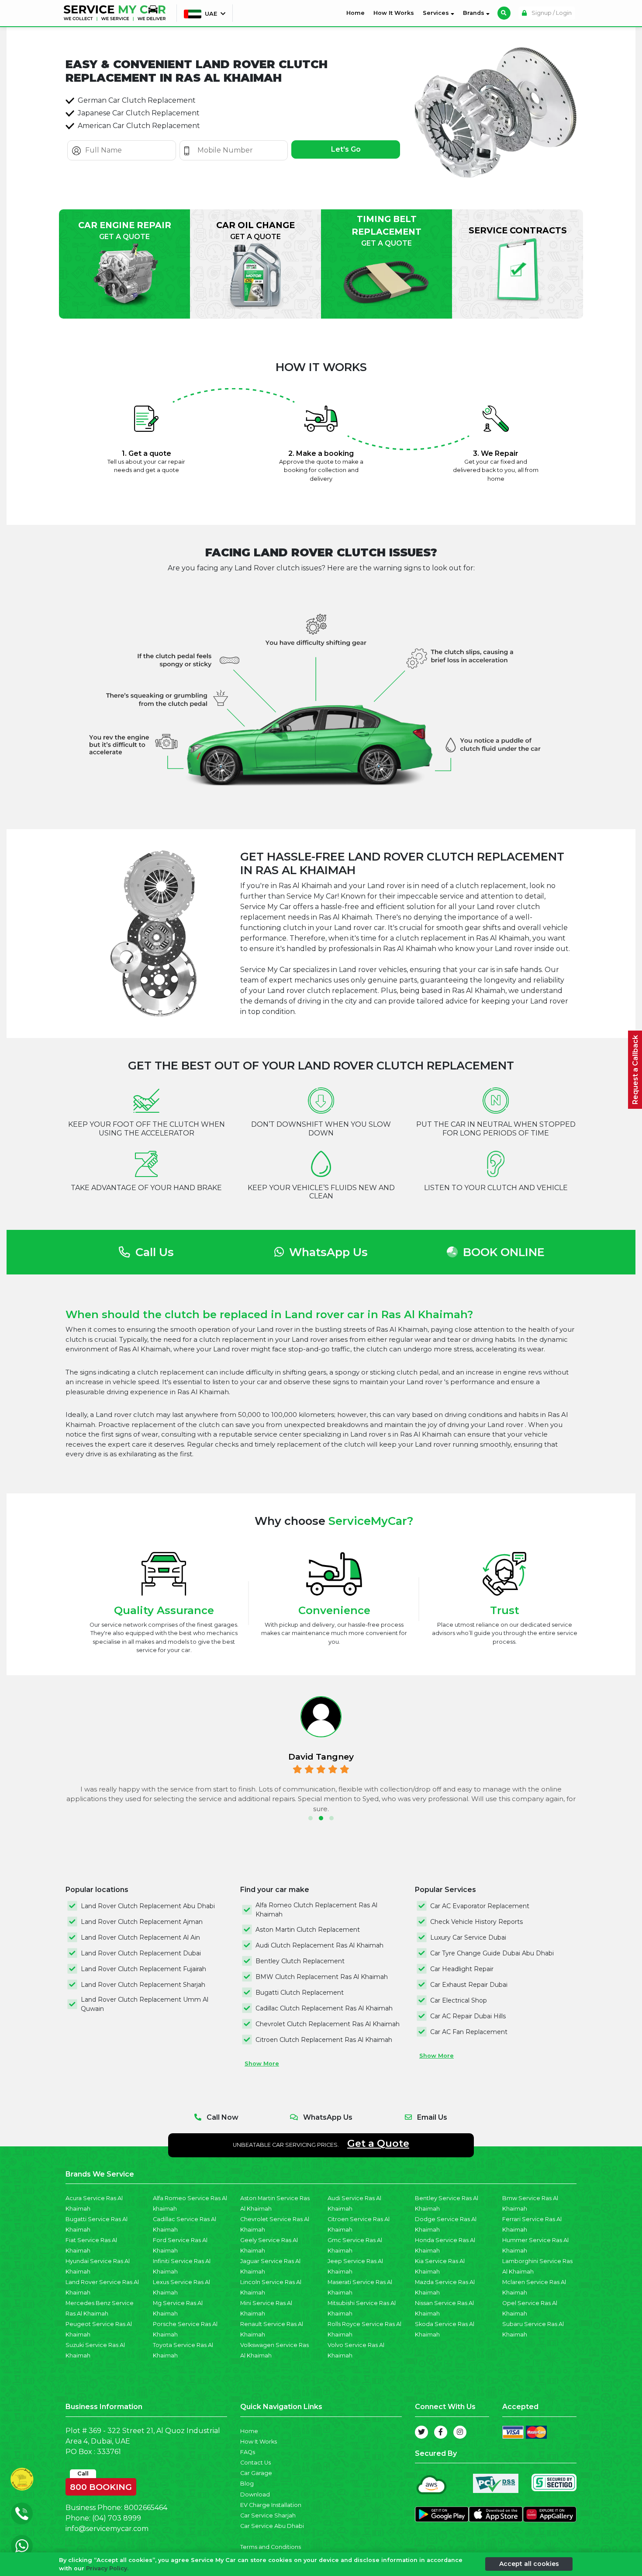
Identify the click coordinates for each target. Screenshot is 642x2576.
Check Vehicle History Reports (476, 1922)
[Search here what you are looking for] (504, 13)
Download (255, 2494)
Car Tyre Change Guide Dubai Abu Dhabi (492, 1953)
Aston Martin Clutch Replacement (308, 1930)
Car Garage (256, 2473)
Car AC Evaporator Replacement (480, 1906)
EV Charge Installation (271, 2505)
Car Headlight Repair (462, 1969)
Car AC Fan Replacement (469, 2032)
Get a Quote (378, 2143)
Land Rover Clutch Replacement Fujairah (143, 1969)
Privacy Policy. (107, 2568)
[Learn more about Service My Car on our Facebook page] (441, 2432)
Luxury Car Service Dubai (468, 1937)
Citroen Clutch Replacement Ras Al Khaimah (324, 2040)
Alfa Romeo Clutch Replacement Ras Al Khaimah (316, 1910)
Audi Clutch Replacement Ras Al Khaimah (319, 1945)
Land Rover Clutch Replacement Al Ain (140, 1937)
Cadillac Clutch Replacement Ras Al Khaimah (324, 2008)
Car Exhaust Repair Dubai (469, 1985)
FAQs (248, 2452)
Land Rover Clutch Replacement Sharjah (143, 1985)
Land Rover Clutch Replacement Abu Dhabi (148, 1906)
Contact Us (255, 2463)
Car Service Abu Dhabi (272, 2526)
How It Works (394, 13)
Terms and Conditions (271, 2547)
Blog (247, 2484)
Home (357, 13)
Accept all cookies (529, 2564)
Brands (475, 13)
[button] (311, 1818)
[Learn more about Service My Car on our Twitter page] (421, 2432)
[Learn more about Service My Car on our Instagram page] (460, 2432)
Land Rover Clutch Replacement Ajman (142, 1922)
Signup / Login (551, 13)
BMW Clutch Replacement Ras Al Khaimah (322, 1977)
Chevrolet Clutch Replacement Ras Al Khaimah (328, 2024)
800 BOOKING (101, 2485)
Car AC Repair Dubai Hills (468, 2016)
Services (437, 13)
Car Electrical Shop (459, 2000)
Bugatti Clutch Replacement (300, 1993)
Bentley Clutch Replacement (300, 1961)
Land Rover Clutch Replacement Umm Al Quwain (145, 2004)
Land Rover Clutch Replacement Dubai (141, 1953)
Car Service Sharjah (268, 2515)
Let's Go (346, 149)
